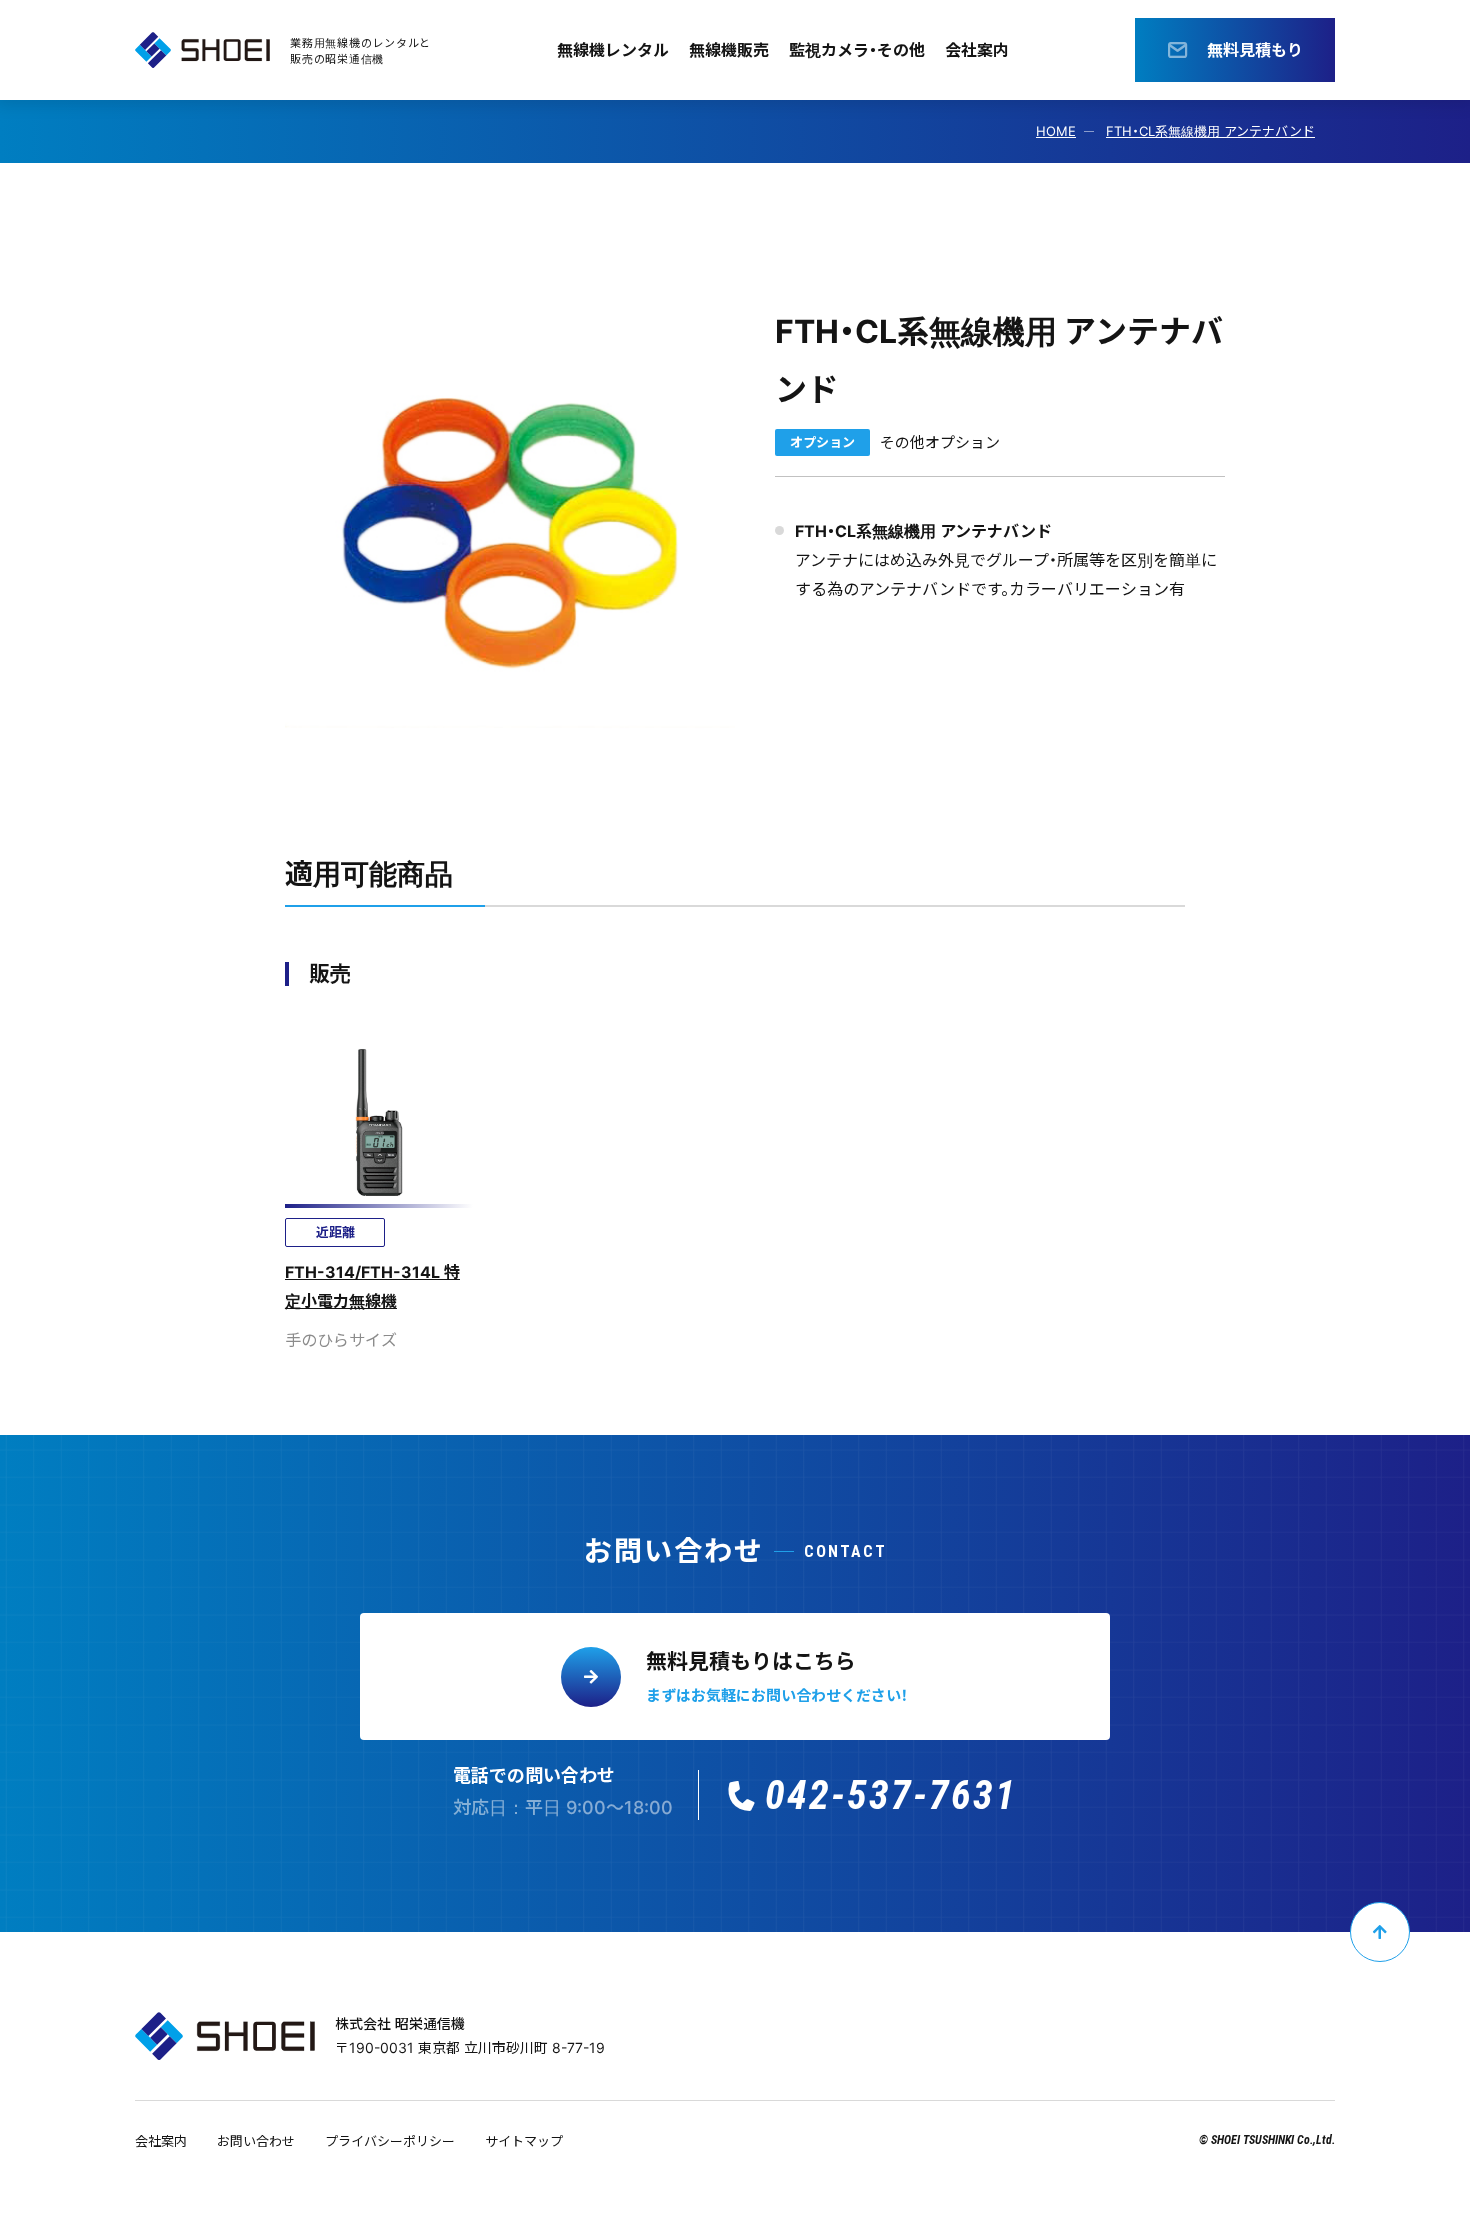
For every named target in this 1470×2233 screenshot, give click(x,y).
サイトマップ (524, 2141)
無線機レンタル (613, 50)
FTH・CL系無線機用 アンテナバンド (1210, 131)
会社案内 (977, 50)
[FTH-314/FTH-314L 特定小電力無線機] (379, 1188)
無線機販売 (729, 50)
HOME (1056, 131)
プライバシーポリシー (390, 2141)
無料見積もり (1255, 50)
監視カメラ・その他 (857, 50)
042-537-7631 (891, 1795)
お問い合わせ (256, 2141)
